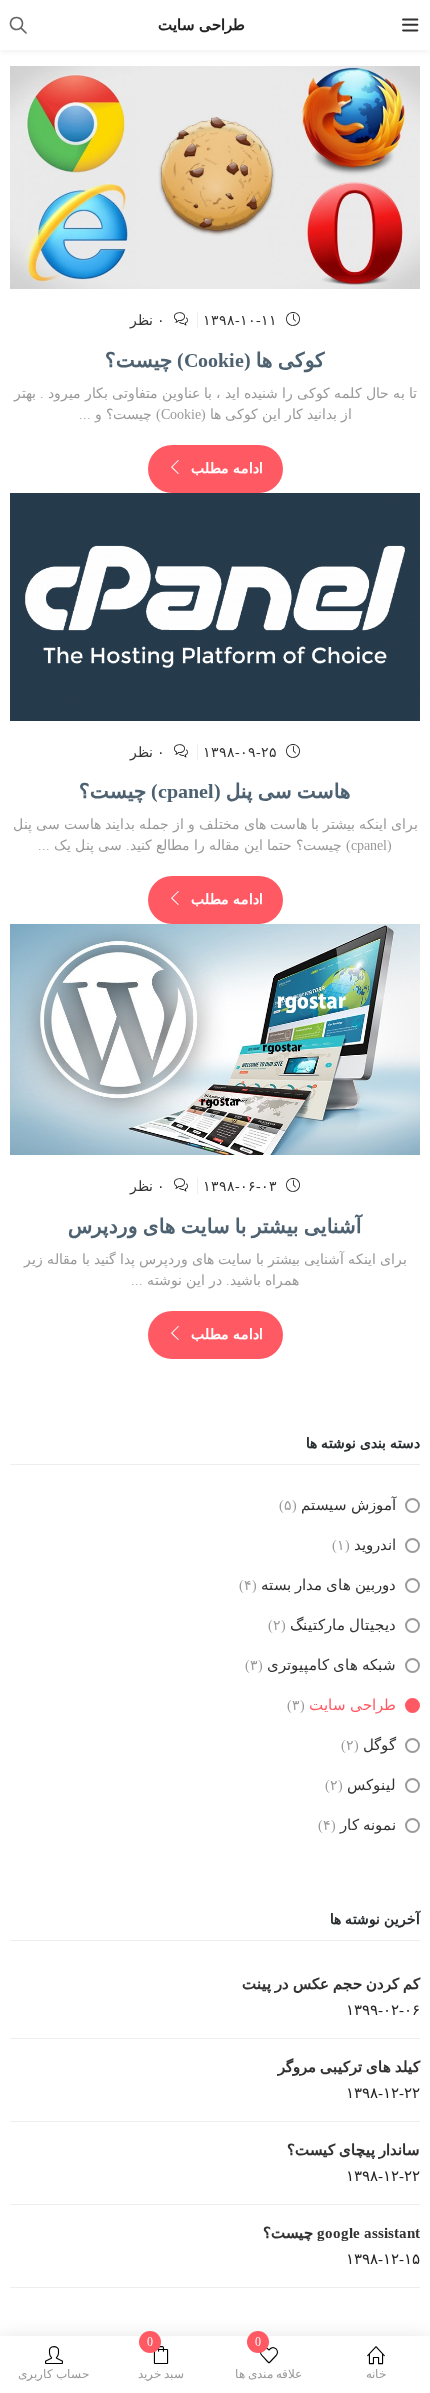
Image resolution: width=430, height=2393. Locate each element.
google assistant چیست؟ (341, 2233)
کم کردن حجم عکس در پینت (331, 1984)
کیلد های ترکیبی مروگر (349, 2067)
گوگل (379, 1745)
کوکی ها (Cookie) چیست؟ (215, 360)
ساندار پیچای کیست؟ (353, 2150)
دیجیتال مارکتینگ (343, 1625)
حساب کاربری (53, 2374)
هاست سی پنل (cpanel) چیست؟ (215, 791)
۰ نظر (147, 320)
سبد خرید (161, 2363)
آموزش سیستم (348, 1505)
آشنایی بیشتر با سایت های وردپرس (215, 1226)
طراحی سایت (352, 1705)
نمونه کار (368, 1825)
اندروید (375, 1545)
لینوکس (371, 1785)
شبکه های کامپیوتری (331, 1665)
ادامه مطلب (225, 468)
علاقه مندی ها (268, 2363)
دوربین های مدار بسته (328, 1585)
